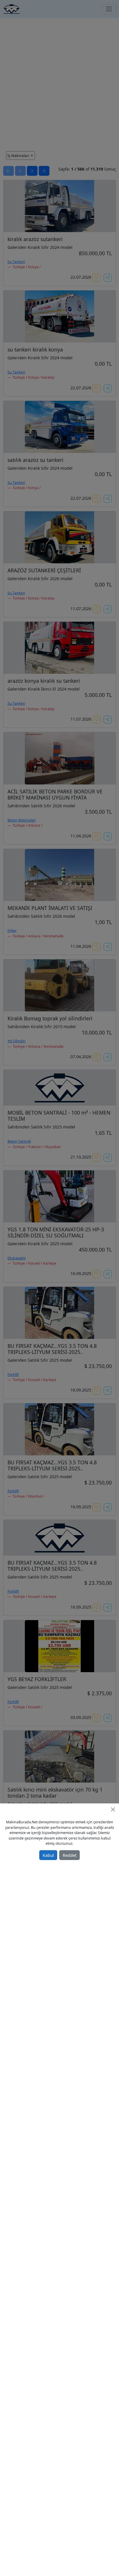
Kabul (48, 1855)
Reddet (70, 1855)
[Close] (113, 1809)
